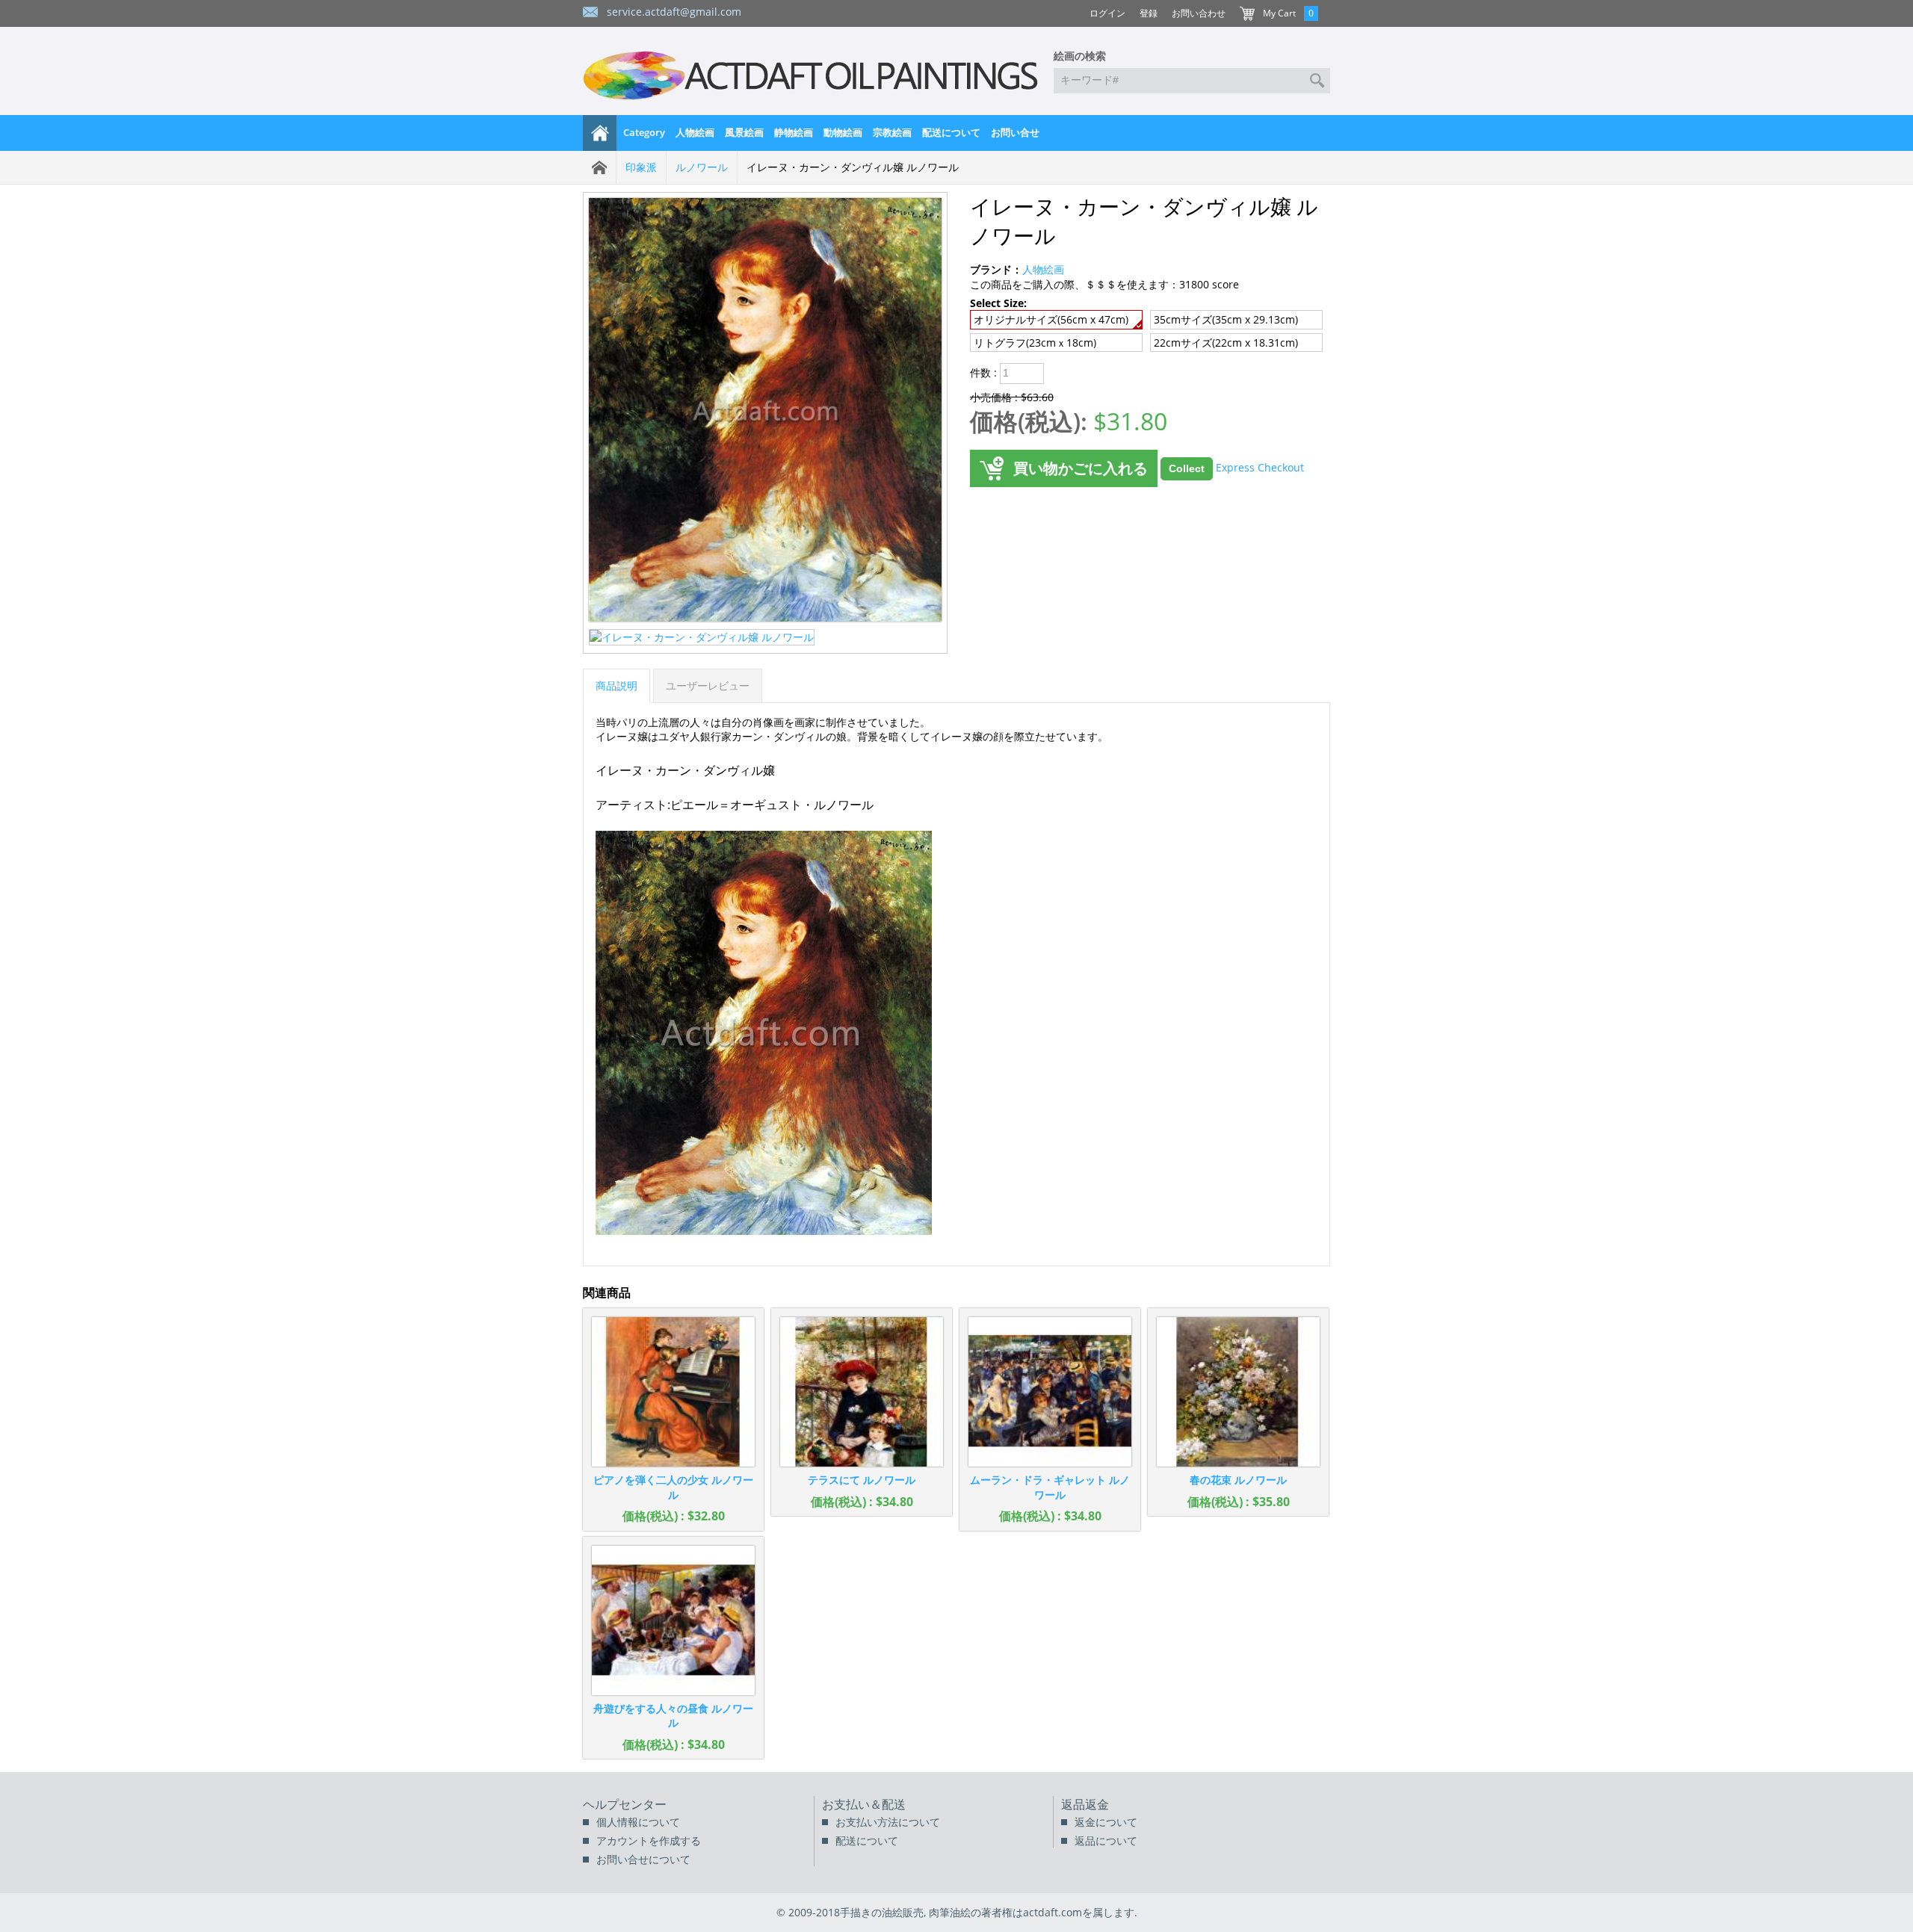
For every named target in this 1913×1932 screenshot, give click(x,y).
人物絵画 (695, 132)
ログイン (1107, 13)
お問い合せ (1015, 132)
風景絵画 (744, 132)
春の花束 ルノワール (1238, 1480)
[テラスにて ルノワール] (862, 1392)
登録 (1149, 13)
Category (644, 132)
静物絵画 (794, 132)
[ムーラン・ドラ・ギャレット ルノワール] (1050, 1392)
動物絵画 (843, 132)
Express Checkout (1260, 467)
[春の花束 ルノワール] (1238, 1392)
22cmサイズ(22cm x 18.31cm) (1226, 343)
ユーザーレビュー (708, 685)
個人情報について (638, 1822)
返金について (1106, 1822)
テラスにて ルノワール (862, 1480)
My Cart (1279, 13)
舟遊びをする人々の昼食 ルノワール (673, 1716)
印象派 (641, 167)
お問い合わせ (1199, 13)
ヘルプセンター (625, 1804)
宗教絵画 (892, 132)
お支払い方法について (888, 1822)
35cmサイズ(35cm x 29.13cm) (1226, 319)
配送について (951, 132)
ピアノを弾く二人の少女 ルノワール (673, 1487)
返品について (1106, 1840)
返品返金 (1085, 1804)
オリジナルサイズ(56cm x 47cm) (1051, 319)
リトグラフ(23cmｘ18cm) (1035, 343)
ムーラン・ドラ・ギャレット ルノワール (1050, 1487)
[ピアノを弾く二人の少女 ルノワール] (673, 1392)
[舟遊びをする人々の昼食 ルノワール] (673, 1620)
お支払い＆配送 (864, 1804)
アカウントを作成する (649, 1840)
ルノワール (702, 167)
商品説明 (616, 685)
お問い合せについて (643, 1859)
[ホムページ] (600, 133)
